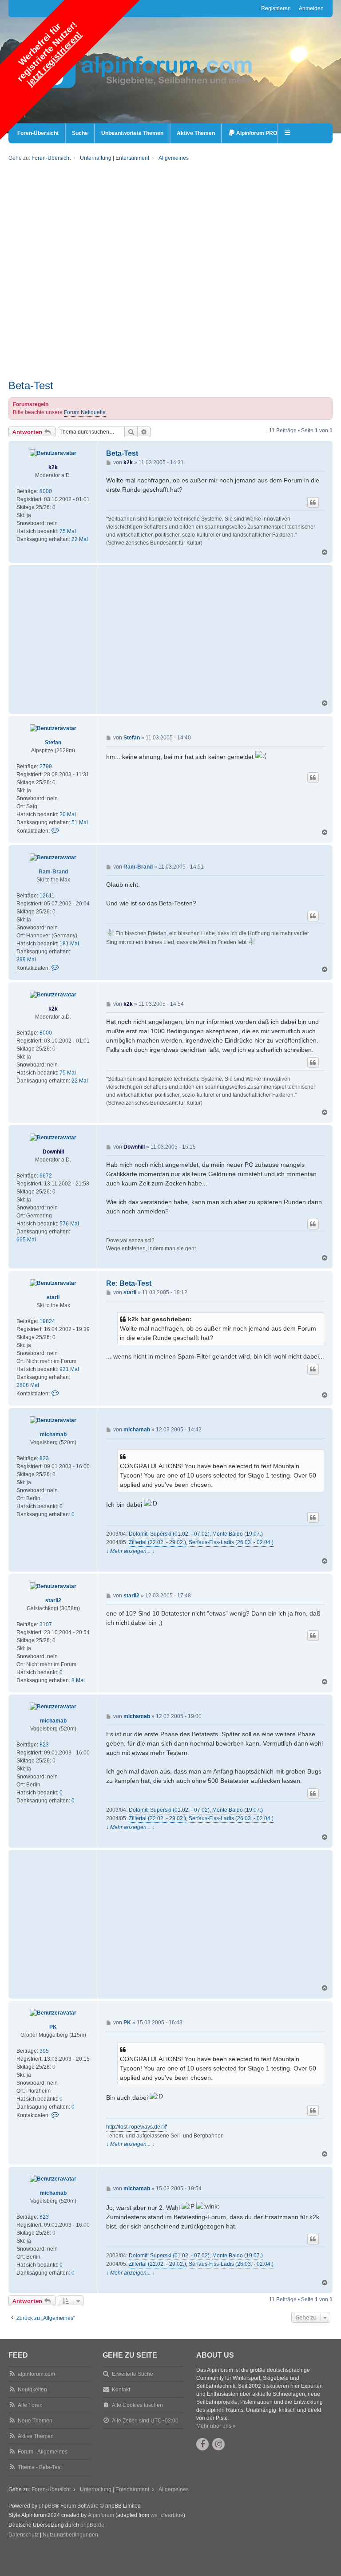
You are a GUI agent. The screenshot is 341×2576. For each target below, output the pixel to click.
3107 (46, 1624)
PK (53, 2027)
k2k (53, 467)
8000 (46, 491)
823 (44, 1458)
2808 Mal (28, 1385)
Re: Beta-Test (129, 1283)
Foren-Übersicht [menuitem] (38, 133)
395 (44, 2051)
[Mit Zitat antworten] (313, 502)
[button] (288, 133)
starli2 (53, 1600)
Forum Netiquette (85, 412)
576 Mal (69, 1224)
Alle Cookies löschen (137, 2405)
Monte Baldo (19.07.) (238, 1534)
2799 (46, 766)
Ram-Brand (53, 872)
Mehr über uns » (216, 2426)
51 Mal (80, 822)
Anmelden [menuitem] (311, 8)
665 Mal (26, 1240)
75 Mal (68, 531)
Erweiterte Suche (133, 2374)
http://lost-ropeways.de (133, 2127)
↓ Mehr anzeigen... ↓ (130, 1551)
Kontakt (121, 2390)
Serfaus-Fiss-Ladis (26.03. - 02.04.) (231, 1542)
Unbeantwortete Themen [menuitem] (132, 133)
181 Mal (69, 944)
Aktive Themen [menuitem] (196, 133)
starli (53, 1297)
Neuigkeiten (32, 2390)
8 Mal (78, 1680)
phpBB (47, 2506)
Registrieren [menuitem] (276, 8)
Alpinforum (101, 2515)
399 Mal (26, 960)
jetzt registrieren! (54, 59)
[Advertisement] (170, 317)
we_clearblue (167, 2515)
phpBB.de (92, 2525)
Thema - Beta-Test (40, 2467)
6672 (46, 1176)
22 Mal (80, 539)
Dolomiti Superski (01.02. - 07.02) (169, 1534)
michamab (53, 1434)
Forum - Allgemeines (43, 2452)
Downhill (53, 1152)
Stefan (53, 743)
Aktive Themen (36, 2436)
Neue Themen (35, 2421)
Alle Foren (30, 2405)
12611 (47, 896)
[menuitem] (253, 133)
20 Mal (68, 814)
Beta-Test (31, 385)
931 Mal (69, 1369)
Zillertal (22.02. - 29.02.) (157, 1542)
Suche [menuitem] (80, 133)
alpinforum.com (36, 2374)
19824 (47, 1321)
